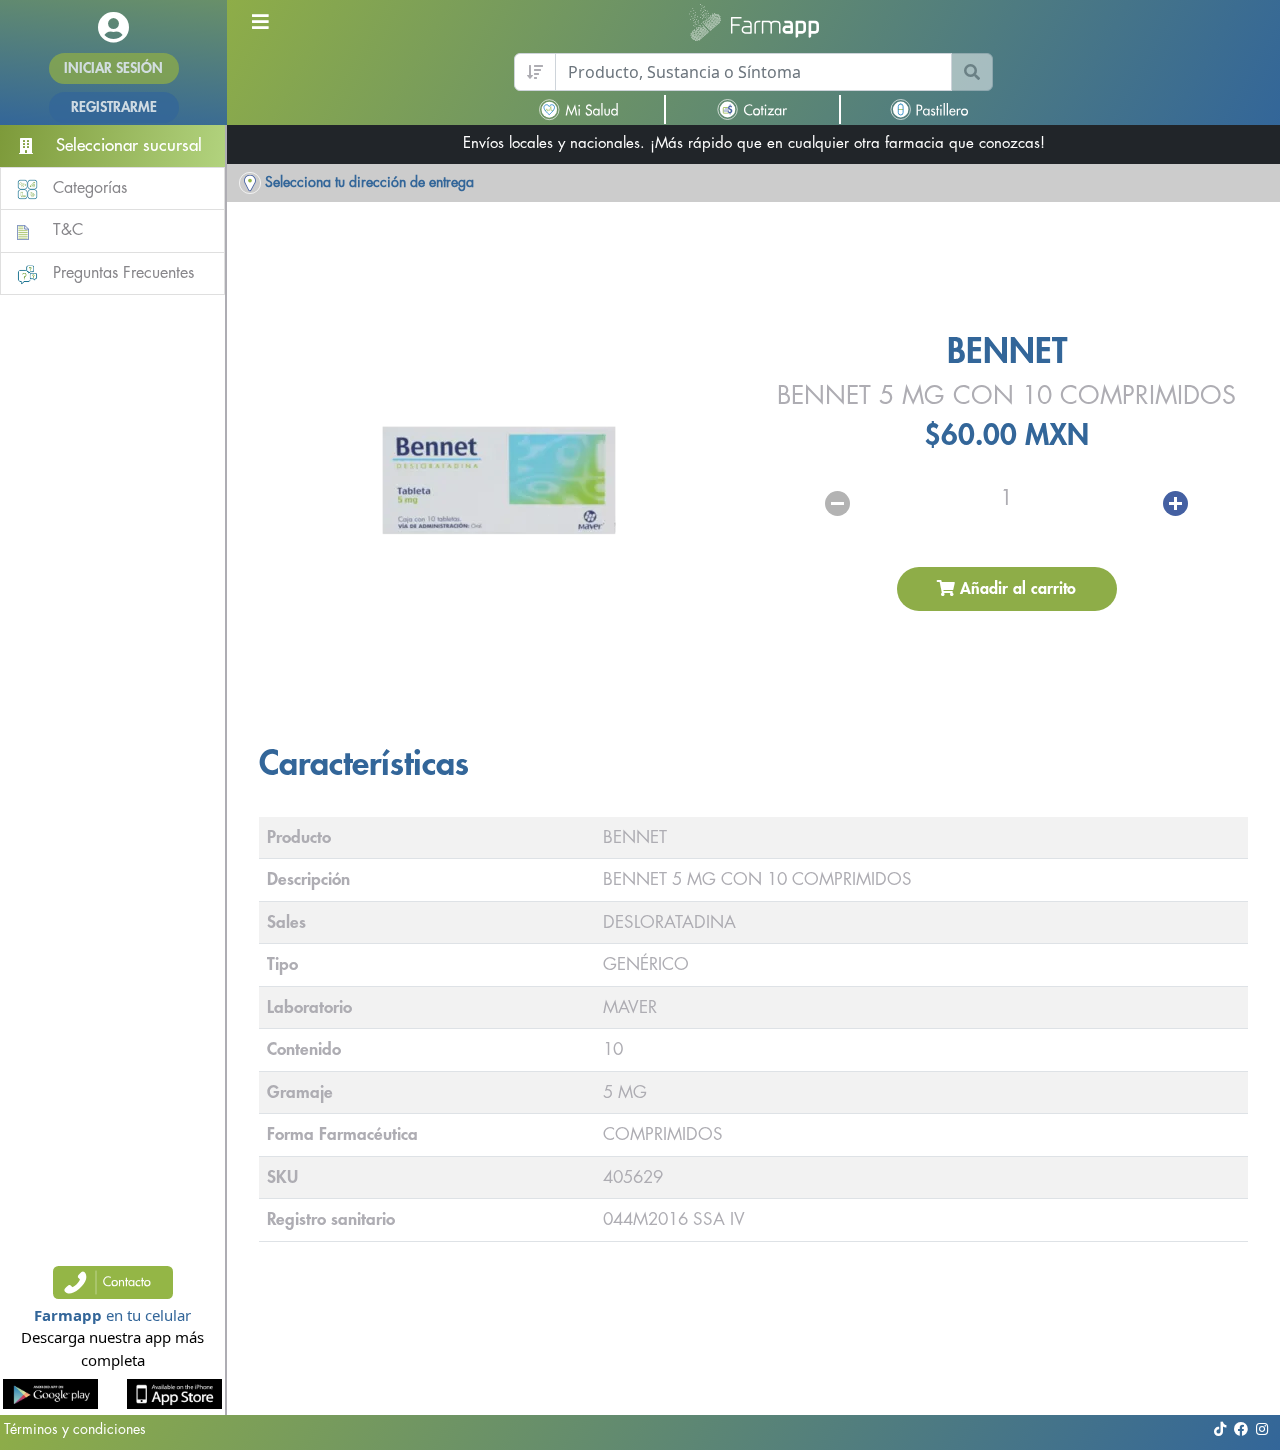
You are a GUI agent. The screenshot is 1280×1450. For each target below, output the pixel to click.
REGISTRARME (114, 107)
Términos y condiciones (75, 1429)
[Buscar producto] (972, 72)
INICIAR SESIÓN (113, 68)
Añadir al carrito (1015, 589)
